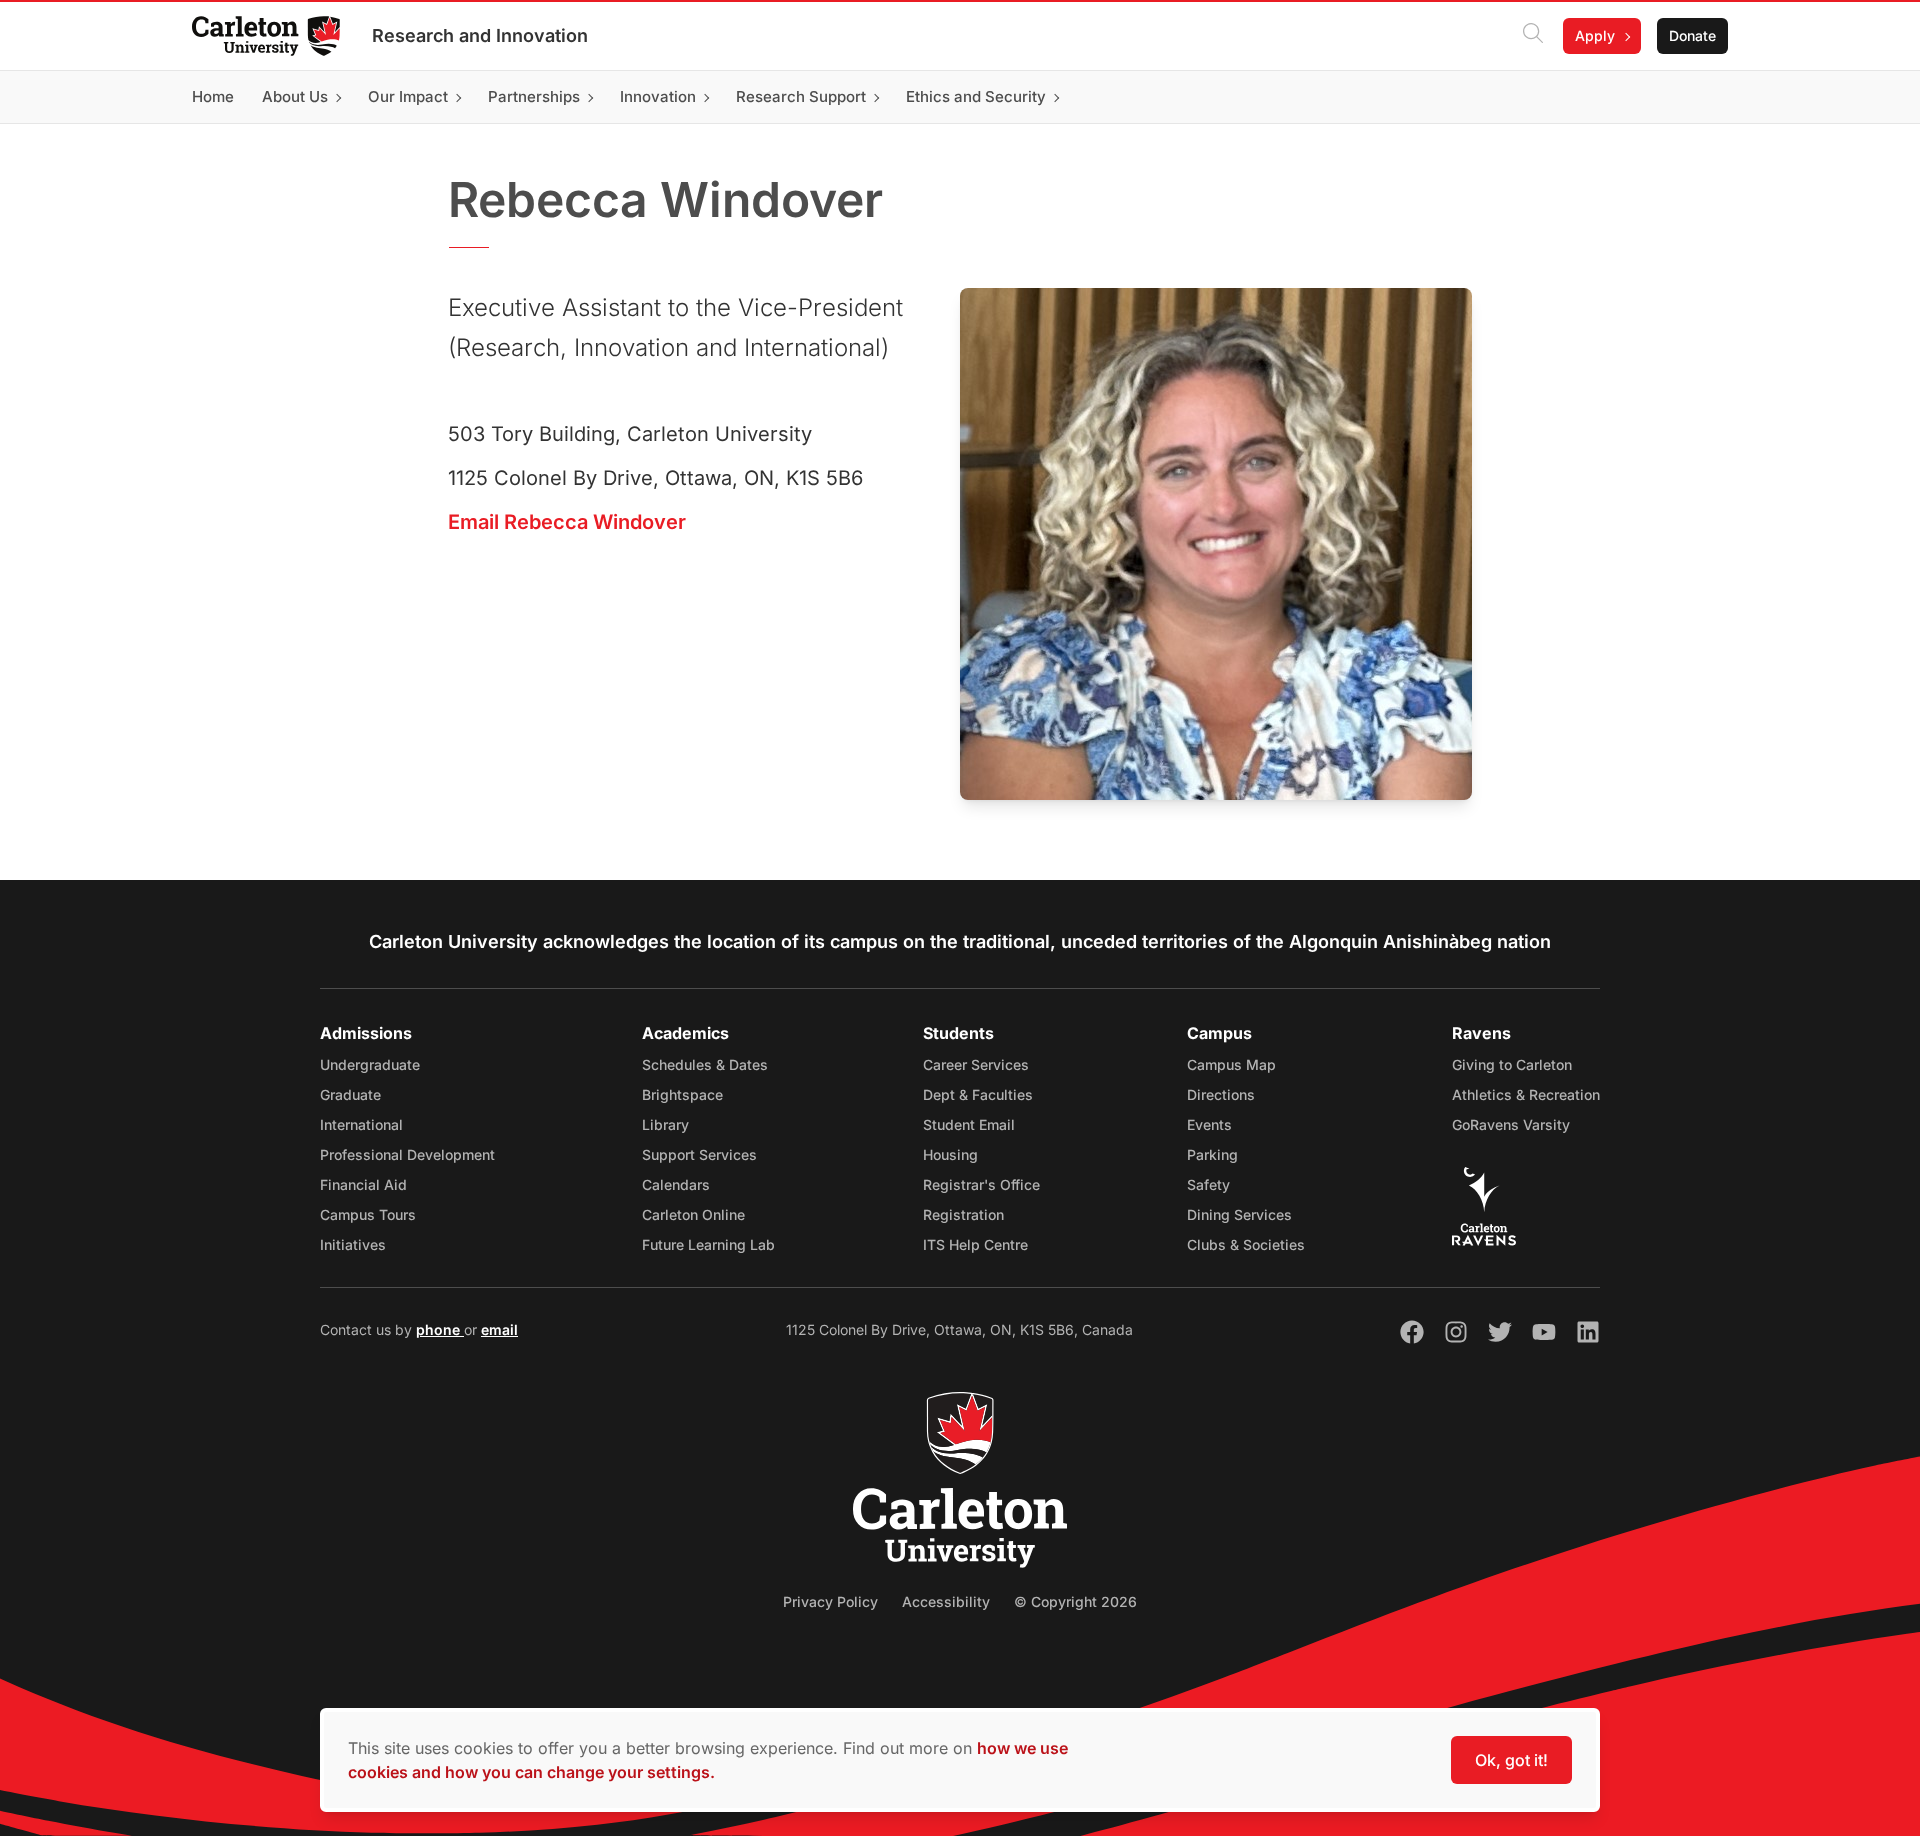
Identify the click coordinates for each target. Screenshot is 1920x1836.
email (499, 1329)
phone (440, 1329)
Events (1209, 1124)
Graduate (350, 1094)
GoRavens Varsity (1511, 1124)
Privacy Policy (830, 1601)
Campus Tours (368, 1214)
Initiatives (353, 1244)
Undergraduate (370, 1064)
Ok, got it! (1511, 1760)
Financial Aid (363, 1184)
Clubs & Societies (1246, 1244)
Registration (963, 1214)
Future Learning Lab (708, 1244)
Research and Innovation (480, 35)
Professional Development (407, 1154)
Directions (1221, 1094)
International (361, 1124)
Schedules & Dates (705, 1064)
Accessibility (946, 1601)
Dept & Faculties (978, 1094)
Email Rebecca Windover (567, 522)
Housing (950, 1154)
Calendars (676, 1184)
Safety (1208, 1184)
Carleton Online (693, 1214)
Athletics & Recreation (1526, 1094)
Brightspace (682, 1094)
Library (665, 1124)
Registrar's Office (981, 1184)
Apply (1595, 35)
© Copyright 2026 (1075, 1601)
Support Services (699, 1154)
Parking (1212, 1154)
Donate (1692, 35)
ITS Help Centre (975, 1244)
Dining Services (1239, 1214)
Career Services (976, 1064)
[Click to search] (1533, 36)
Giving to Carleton (1512, 1064)
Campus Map (1231, 1064)
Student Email (969, 1124)
